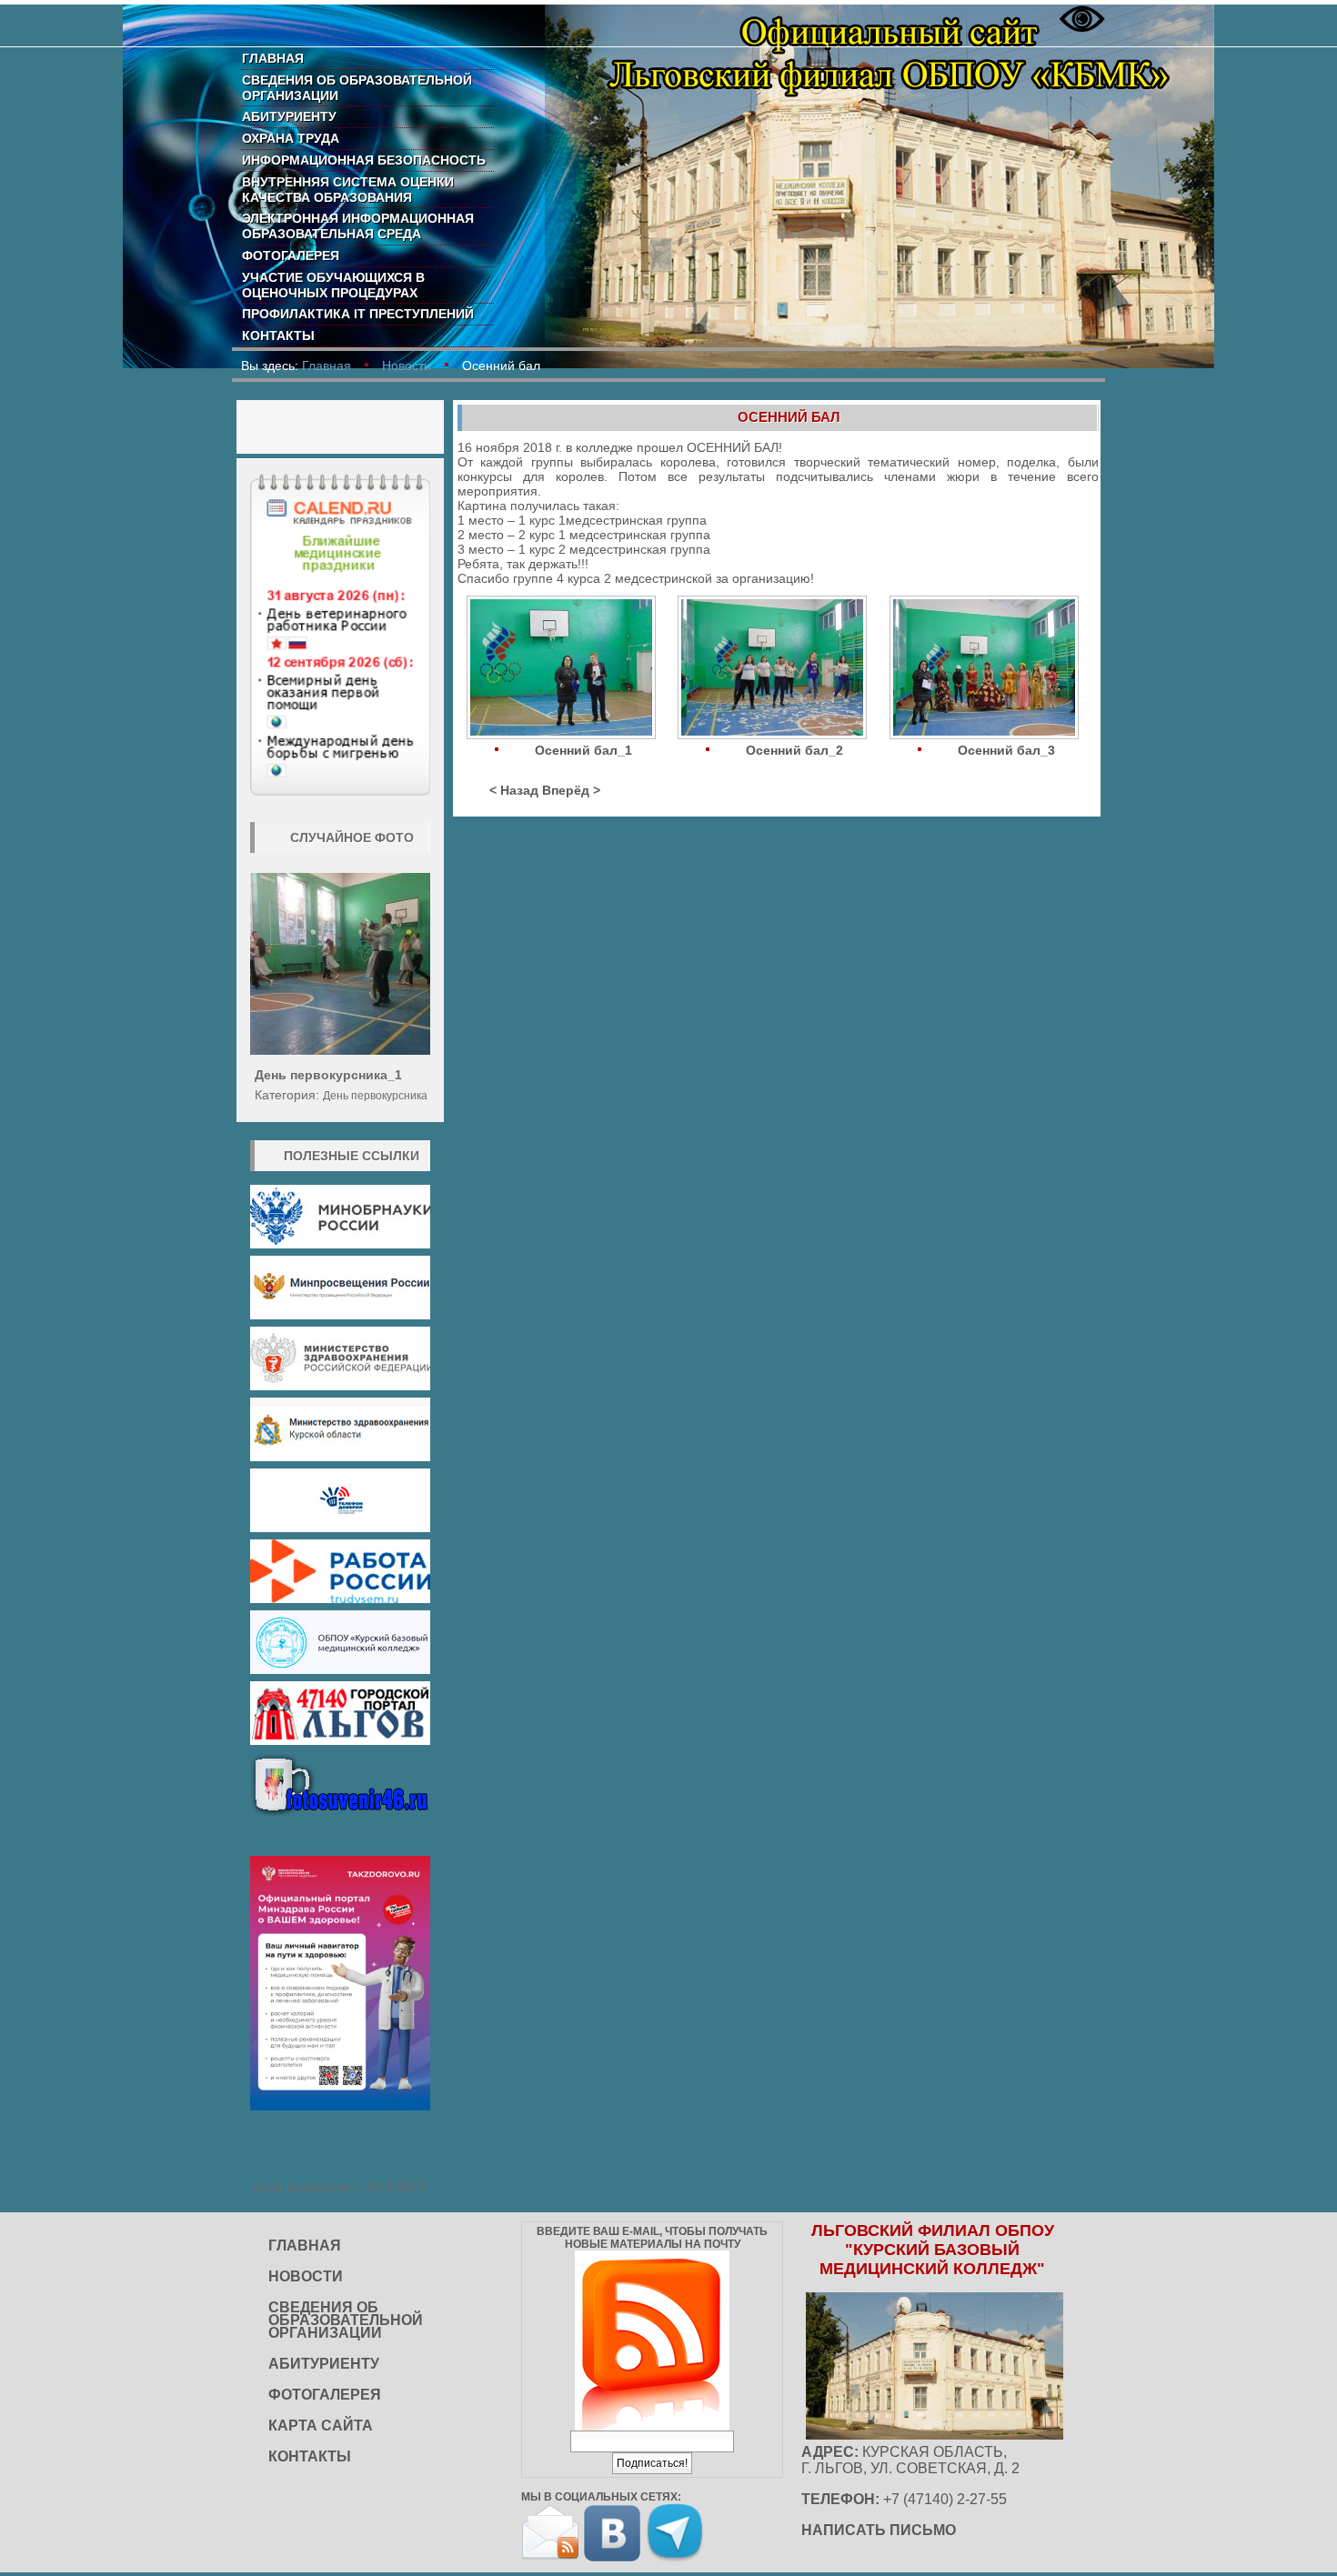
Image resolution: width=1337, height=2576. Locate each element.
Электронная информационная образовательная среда (358, 226)
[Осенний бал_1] (563, 669)
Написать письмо (879, 2530)
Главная (273, 58)
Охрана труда (291, 138)
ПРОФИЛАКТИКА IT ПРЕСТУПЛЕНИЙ (358, 314)
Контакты (278, 336)
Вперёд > (571, 790)
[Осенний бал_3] (986, 669)
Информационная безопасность (364, 160)
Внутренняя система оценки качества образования (348, 190)
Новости (407, 366)
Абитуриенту (289, 116)
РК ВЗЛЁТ (397, 2187)
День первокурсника (375, 1096)
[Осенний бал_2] (774, 669)
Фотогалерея (291, 256)
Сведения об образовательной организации (357, 88)
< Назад (514, 790)
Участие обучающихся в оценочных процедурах (333, 285)
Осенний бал (789, 417)
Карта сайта (321, 2426)
